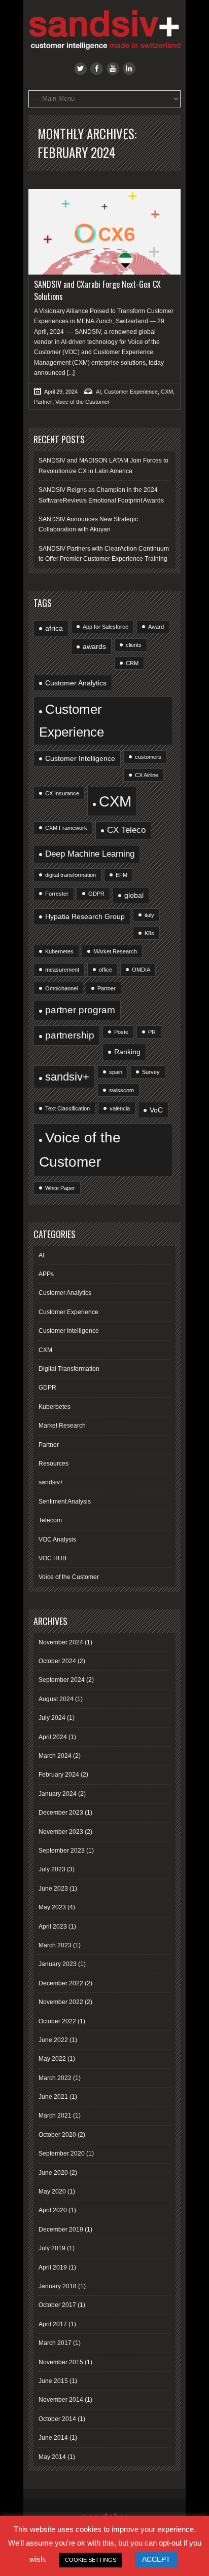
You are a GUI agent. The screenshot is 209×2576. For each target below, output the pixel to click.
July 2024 (52, 1718)
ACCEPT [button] (156, 2559)
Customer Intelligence (80, 758)
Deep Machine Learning (90, 854)
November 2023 (61, 1832)
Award (156, 627)
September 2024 (62, 1680)
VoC (156, 1110)
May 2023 (52, 1907)
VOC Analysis (57, 1540)
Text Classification (67, 1108)
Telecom (50, 1520)
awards (94, 646)
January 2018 (58, 2286)
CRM (132, 663)
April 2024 (53, 1737)
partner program (80, 1010)
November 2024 (61, 1642)
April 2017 (53, 2324)
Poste (121, 1032)
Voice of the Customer (82, 402)
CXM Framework (66, 828)
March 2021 (55, 2116)
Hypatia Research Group (85, 916)
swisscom (121, 1090)
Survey (151, 1072)
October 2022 (57, 2021)
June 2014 (53, 2438)
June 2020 (53, 2173)
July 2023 (52, 1869)
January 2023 (58, 1964)
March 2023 (55, 1945)
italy (149, 915)
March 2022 (55, 2078)
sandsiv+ (67, 1077)
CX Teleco (126, 830)
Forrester (57, 894)
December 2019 (61, 2229)
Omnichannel (61, 988)
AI (98, 392)
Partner (43, 402)
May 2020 (52, 2191)
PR (152, 1032)
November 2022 (61, 2002)
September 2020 (62, 2154)
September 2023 (62, 1851)
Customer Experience (131, 392)
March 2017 (55, 2343)
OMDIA (141, 970)
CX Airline (147, 775)
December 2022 (61, 1983)
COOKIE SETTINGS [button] (91, 2560)
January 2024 (58, 1794)
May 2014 (52, 2457)
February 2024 (59, 1775)
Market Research (62, 1426)
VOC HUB (53, 1558)
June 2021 (53, 2097)
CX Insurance (62, 793)
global (134, 895)
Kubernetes (59, 951)
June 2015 (53, 2381)
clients (134, 645)
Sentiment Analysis (65, 1502)
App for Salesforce (106, 627)
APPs (46, 1274)
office (106, 970)
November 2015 (61, 2362)
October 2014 (57, 2419)
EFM (121, 875)
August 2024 (56, 1699)
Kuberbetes (55, 1407)
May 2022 (52, 2059)
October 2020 (57, 2135)
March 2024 (55, 1756)
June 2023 (53, 1889)
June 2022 (53, 2040)
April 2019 (53, 2267)
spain (116, 1072)
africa (54, 628)
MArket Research (115, 951)
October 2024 (57, 1661)
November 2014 (61, 2400)
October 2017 (57, 2305)
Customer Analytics (76, 683)
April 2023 (53, 1927)
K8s (149, 933)
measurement (62, 970)
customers (148, 757)
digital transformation (71, 875)
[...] (70, 373)
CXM (167, 392)
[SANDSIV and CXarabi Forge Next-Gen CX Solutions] (104, 232)
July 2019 (52, 2248)
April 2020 (53, 2210)
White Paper (60, 1188)
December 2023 (61, 1813)
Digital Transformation (69, 1369)
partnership (70, 1035)
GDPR (96, 894)
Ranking (127, 1052)
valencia (120, 1108)
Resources (54, 1464)
